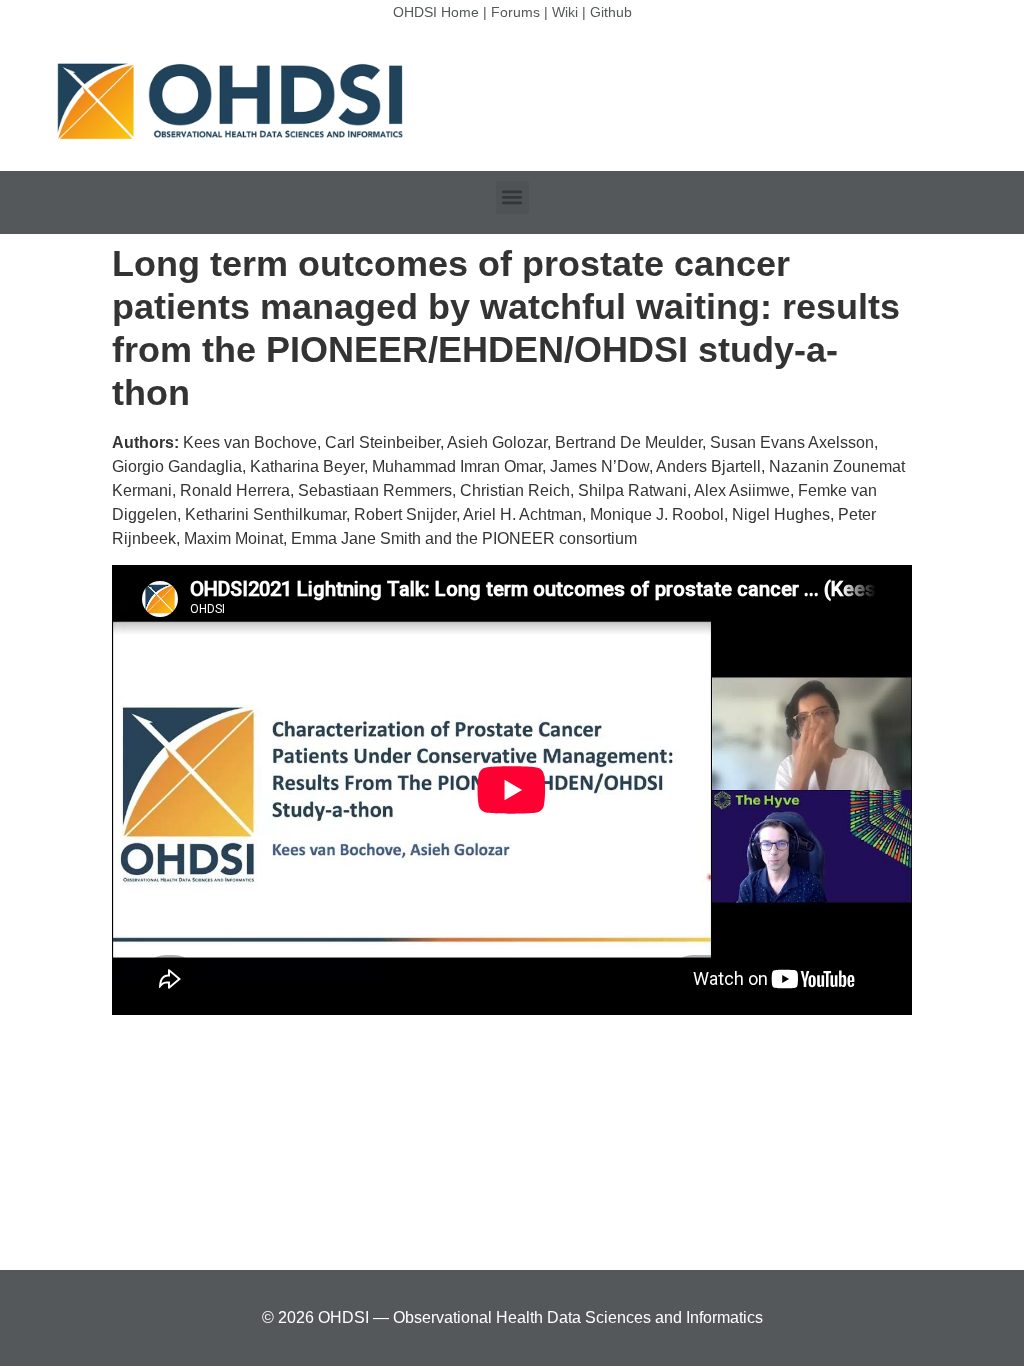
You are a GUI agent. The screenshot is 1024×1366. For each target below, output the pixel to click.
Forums (515, 12)
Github (611, 12)
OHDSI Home (436, 12)
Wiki (565, 12)
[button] (512, 197)
